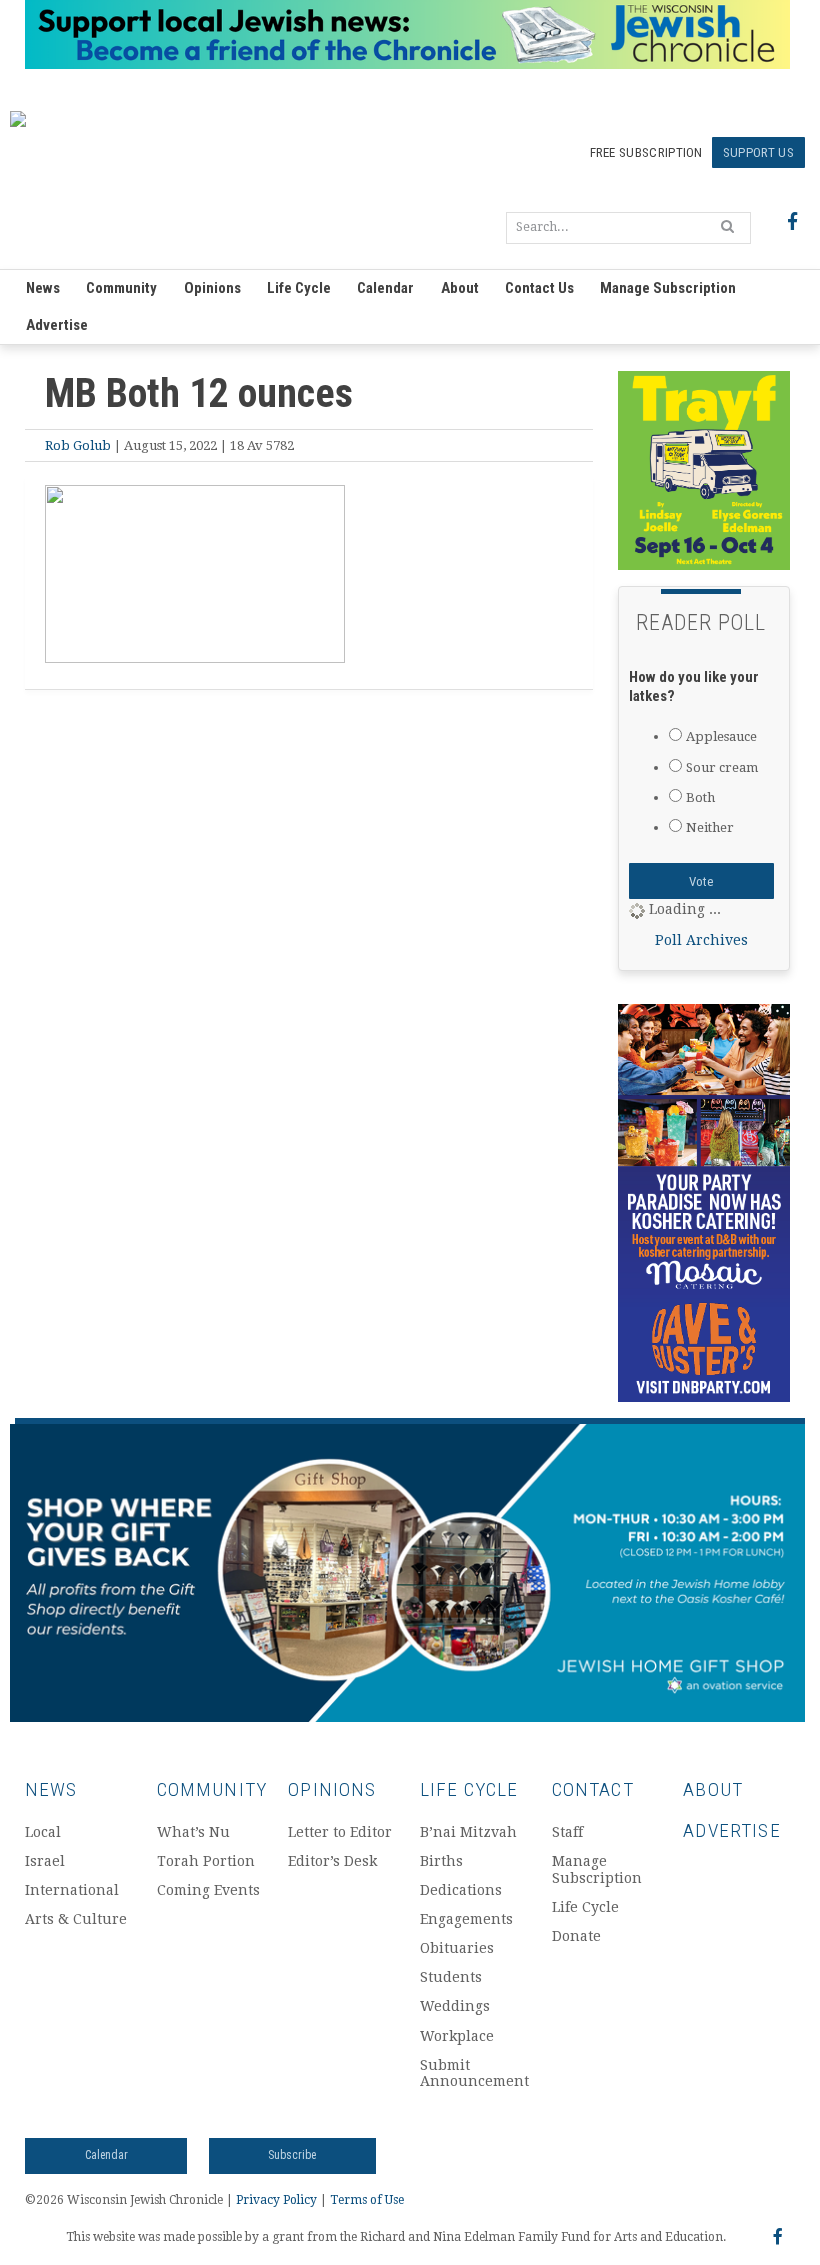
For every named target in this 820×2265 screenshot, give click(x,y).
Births (441, 1861)
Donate (576, 1936)
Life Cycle (299, 288)
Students (451, 1977)
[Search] (727, 226)
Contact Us (539, 288)
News (43, 288)
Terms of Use (367, 2200)
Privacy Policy (276, 2200)
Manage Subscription (668, 288)
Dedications (461, 1890)
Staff (567, 1832)
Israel (45, 1861)
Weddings (455, 2006)
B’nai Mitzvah (468, 1832)
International (72, 1890)
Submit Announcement (473, 2073)
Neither (710, 827)
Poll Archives (701, 940)
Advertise (57, 325)
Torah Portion (206, 1861)
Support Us (758, 152)
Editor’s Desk (332, 1861)
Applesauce (721, 736)
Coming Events (208, 1890)
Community (121, 288)
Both (700, 797)
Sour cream (722, 767)
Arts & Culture (76, 1919)
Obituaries (457, 1948)
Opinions (212, 288)
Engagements (466, 1919)
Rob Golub (78, 445)
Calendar (385, 288)
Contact (593, 1789)
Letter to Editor (340, 1832)
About (460, 288)
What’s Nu (193, 1832)
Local (43, 1832)
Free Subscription (646, 152)
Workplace (457, 2036)
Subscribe (292, 2155)
